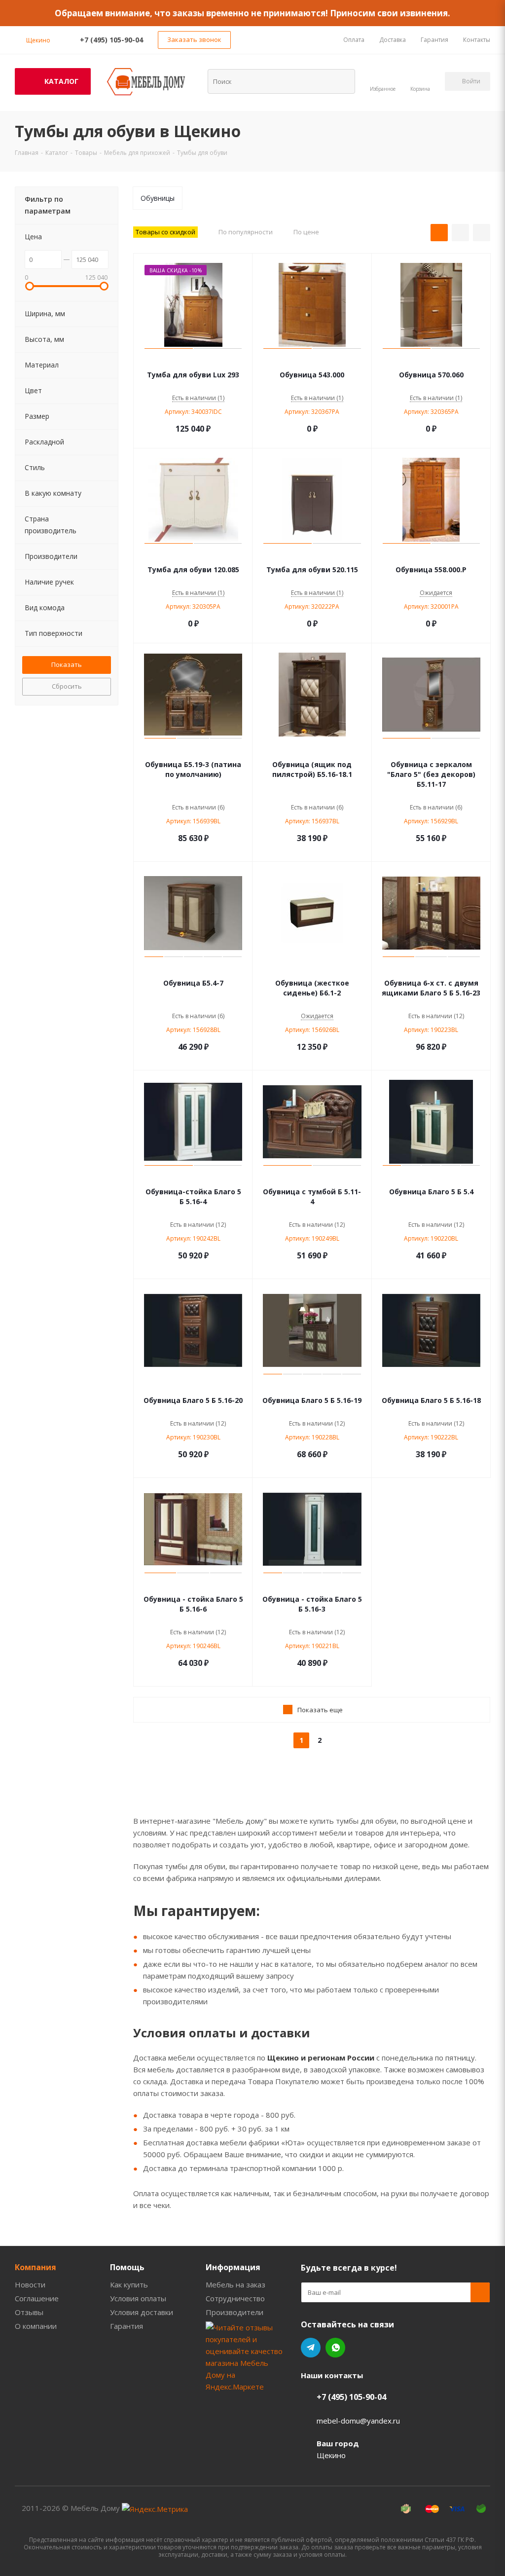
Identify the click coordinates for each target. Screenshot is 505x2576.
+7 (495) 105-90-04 (111, 40)
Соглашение (37, 2298)
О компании (36, 2326)
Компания (36, 2267)
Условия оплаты (138, 2298)
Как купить (129, 2284)
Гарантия (126, 2326)
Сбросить (67, 686)
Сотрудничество (235, 2298)
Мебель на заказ (235, 2284)
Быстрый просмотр (193, 360)
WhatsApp (335, 2348)
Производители (234, 2312)
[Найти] (341, 81)
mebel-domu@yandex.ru (358, 2421)
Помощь (127, 2267)
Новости (30, 2284)
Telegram (311, 2348)
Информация (233, 2267)
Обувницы (158, 198)
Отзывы (29, 2312)
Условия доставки (142, 2312)
